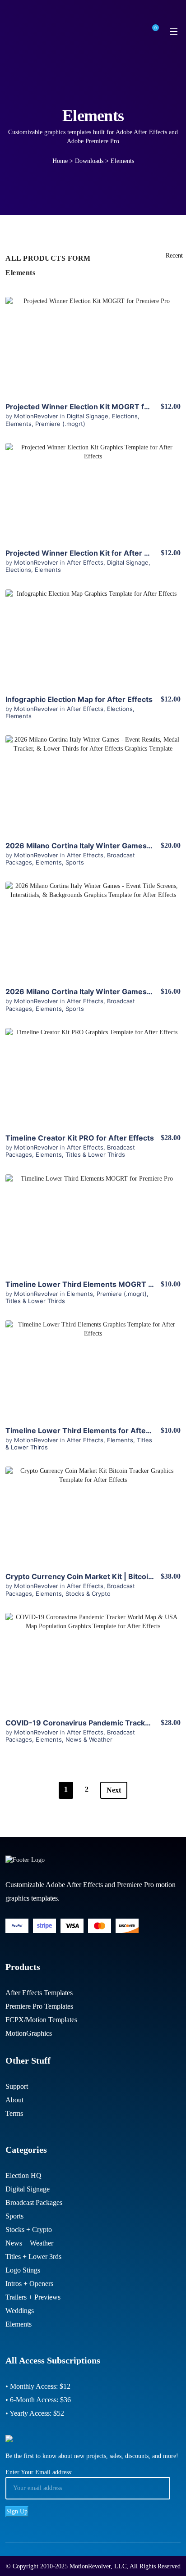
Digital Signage (88, 416)
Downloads (89, 161)
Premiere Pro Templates (39, 2006)
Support (17, 2086)
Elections (125, 416)
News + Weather (29, 2243)
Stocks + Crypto (29, 2230)
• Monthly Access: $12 (38, 2386)
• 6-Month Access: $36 (38, 2400)
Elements (19, 424)
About (14, 2100)
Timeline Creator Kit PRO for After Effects (80, 1138)
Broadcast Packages (34, 2203)
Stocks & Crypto (88, 1594)
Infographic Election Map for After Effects (79, 699)
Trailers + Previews (33, 2297)
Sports (75, 862)
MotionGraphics (29, 2033)
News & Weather (89, 1739)
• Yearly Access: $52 (35, 2413)
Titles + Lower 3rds (33, 2257)
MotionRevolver (37, 416)
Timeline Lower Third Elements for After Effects (91, 1431)
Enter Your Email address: (39, 2472)
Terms (14, 2113)
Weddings (20, 2311)
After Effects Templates (39, 1993)
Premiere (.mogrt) (60, 424)
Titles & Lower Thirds (95, 1154)
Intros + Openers (29, 2284)
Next (114, 1790)
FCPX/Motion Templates (41, 2020)
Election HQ (23, 2175)
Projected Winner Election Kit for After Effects (87, 553)
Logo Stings (23, 2270)
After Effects (85, 562)
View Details (93, 346)
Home (60, 161)
